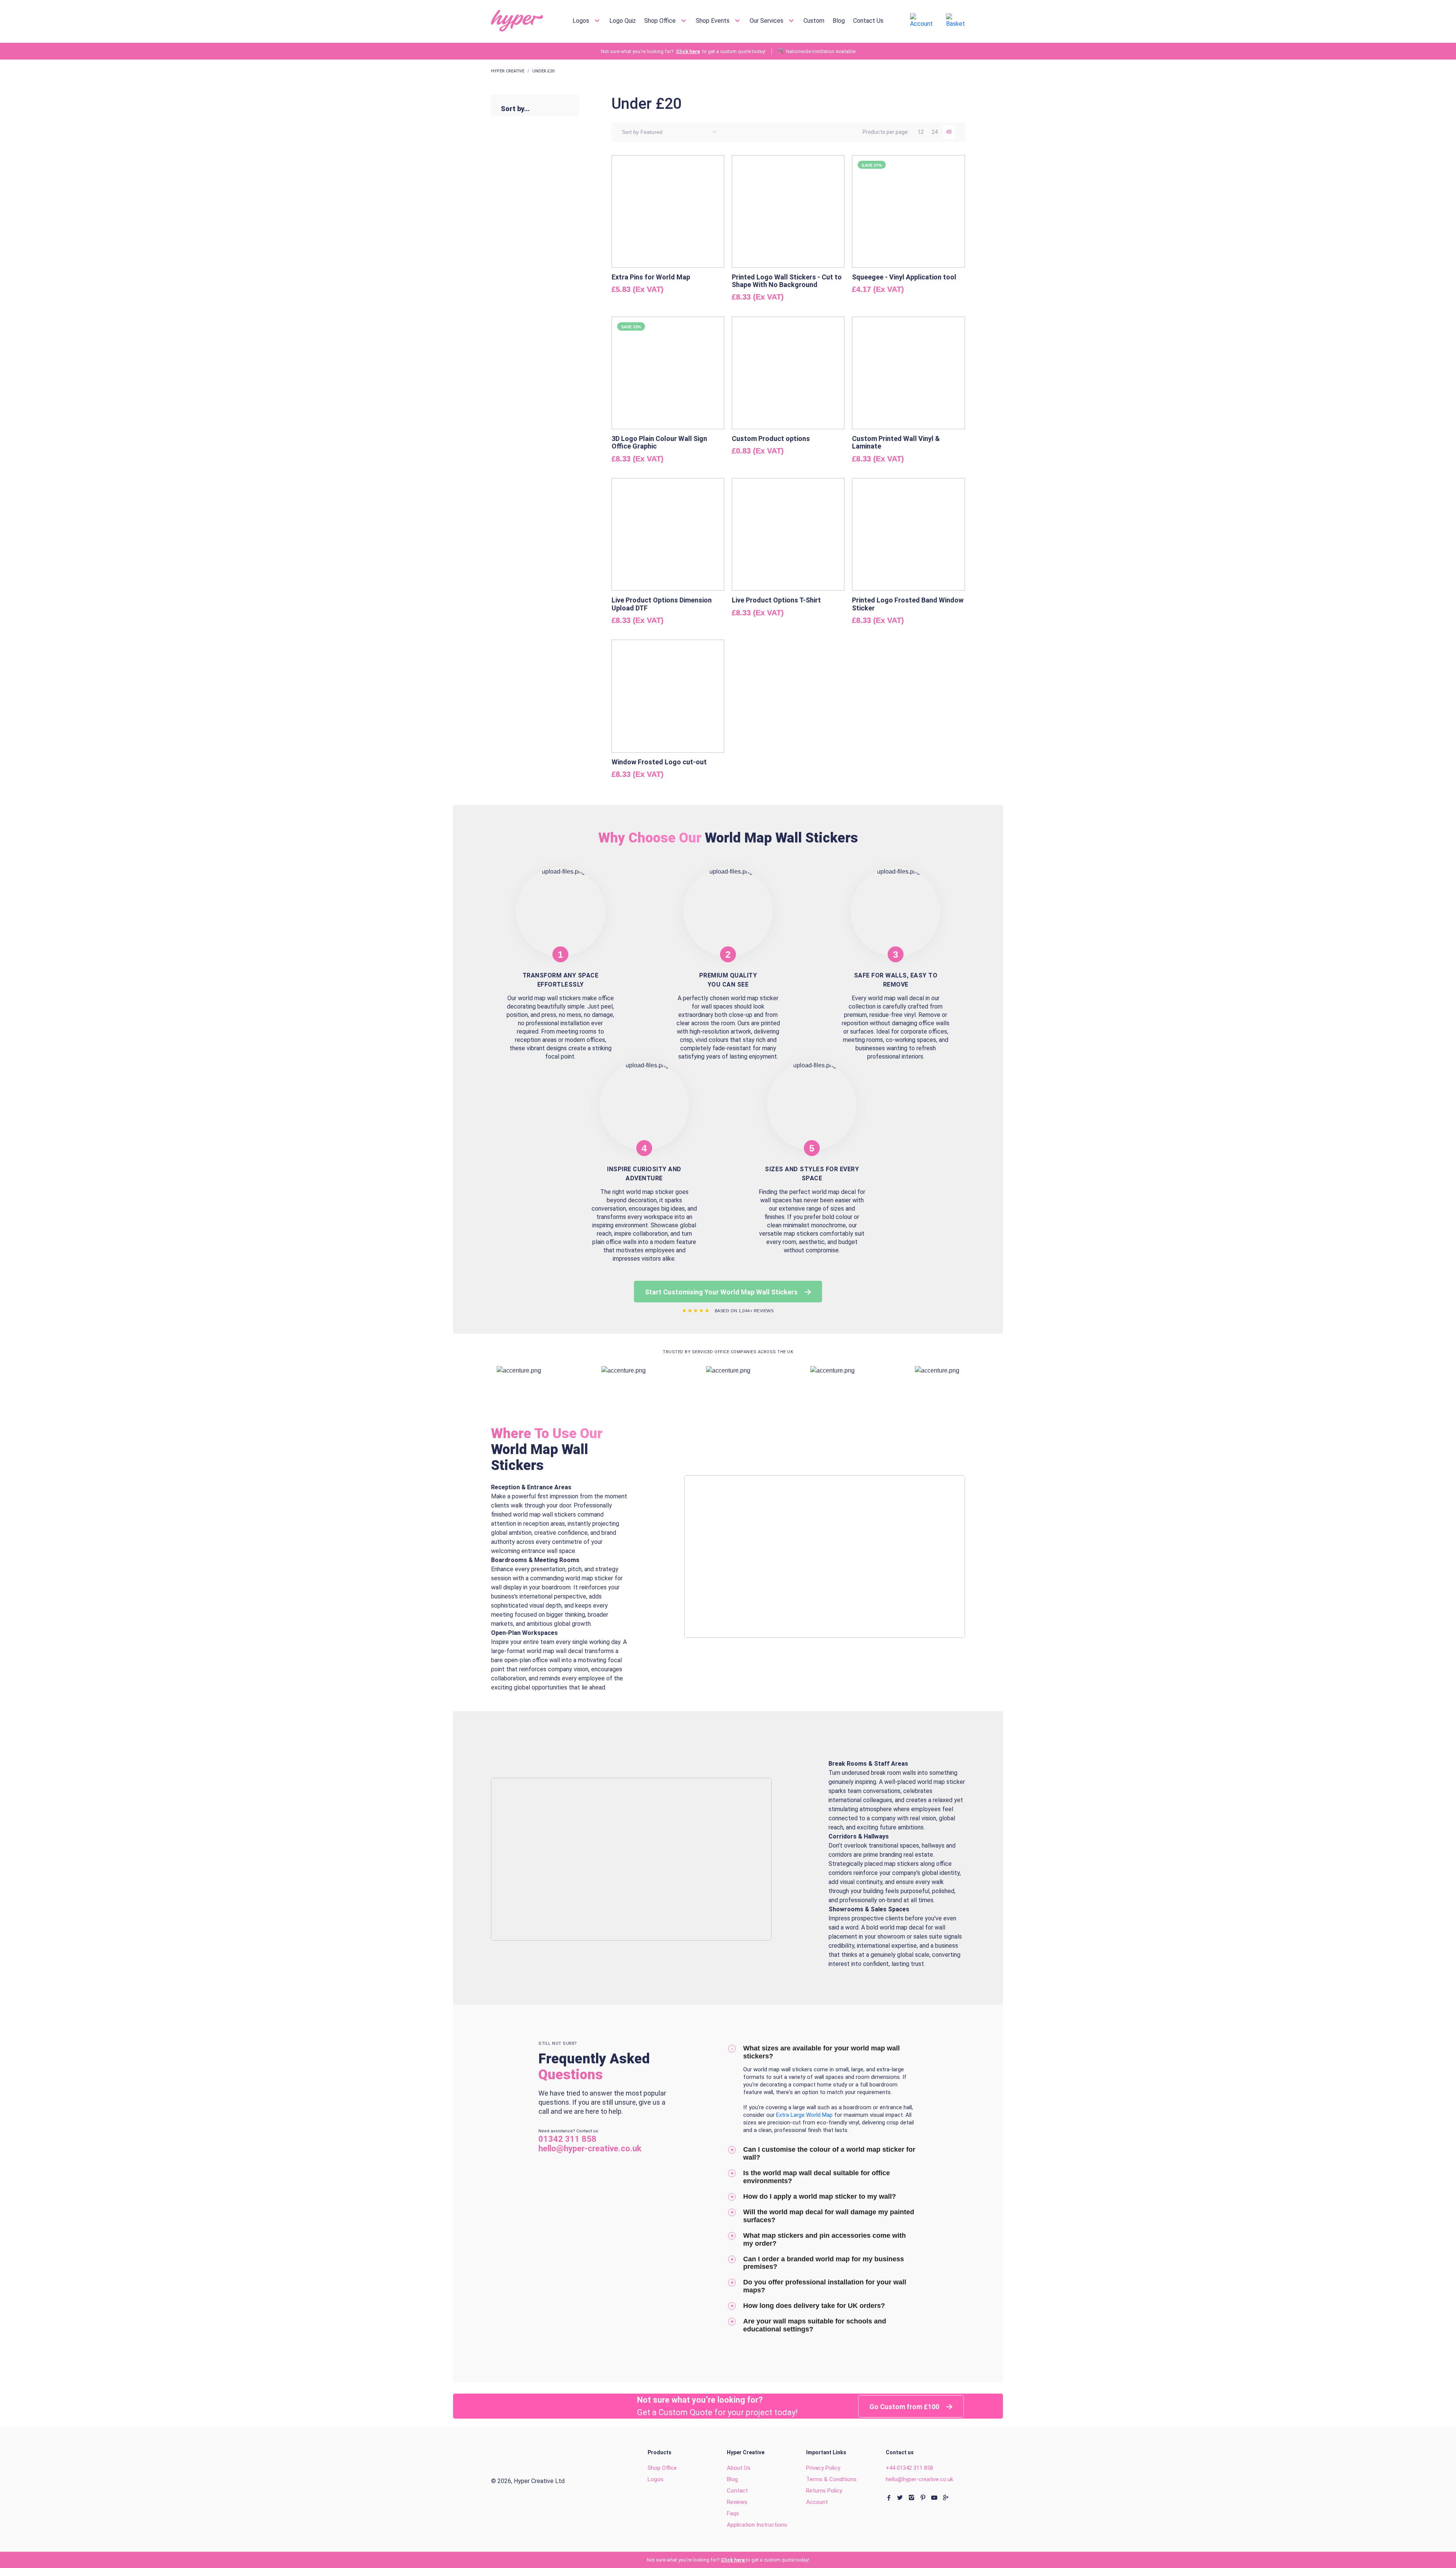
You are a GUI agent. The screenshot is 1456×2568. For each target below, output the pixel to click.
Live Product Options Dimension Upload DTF (662, 604)
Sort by (630, 132)
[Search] (890, 21)
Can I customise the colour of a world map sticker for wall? (829, 2153)
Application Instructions (757, 2525)
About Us (739, 2468)
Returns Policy (824, 2491)
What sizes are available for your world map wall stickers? (821, 2052)
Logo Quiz (623, 21)
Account (817, 2502)
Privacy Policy (823, 2468)
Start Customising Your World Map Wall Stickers (722, 1292)
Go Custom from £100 (905, 2407)
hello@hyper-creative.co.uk (919, 2479)
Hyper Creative (508, 71)
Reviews (737, 2502)
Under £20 (543, 71)
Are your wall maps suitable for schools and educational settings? (815, 2325)
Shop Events (713, 21)
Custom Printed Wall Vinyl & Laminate (896, 442)
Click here (688, 51)
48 (949, 132)
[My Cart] (955, 20)
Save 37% (872, 165)
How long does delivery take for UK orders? (814, 2306)
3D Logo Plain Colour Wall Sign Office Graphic (659, 442)
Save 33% (631, 327)
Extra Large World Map (805, 2115)
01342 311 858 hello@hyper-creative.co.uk (590, 2144)
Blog (839, 21)
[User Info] (921, 20)
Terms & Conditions (831, 2479)
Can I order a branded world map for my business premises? (824, 2263)
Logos (582, 21)
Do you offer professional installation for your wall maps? (825, 2286)
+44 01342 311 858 (909, 2468)
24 (935, 132)
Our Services (767, 21)
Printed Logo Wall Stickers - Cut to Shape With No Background (787, 281)
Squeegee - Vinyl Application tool (904, 277)
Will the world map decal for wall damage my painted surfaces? (829, 2216)
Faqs (733, 2513)
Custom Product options (771, 438)
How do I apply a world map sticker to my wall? (820, 2196)
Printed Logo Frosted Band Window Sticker (908, 604)
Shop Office (661, 21)
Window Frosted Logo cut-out (659, 762)
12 (921, 132)
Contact (737, 2491)
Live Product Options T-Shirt (776, 600)
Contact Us (868, 21)
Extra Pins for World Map (651, 277)
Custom (814, 21)
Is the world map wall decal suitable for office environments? (817, 2177)
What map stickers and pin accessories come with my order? (824, 2239)
